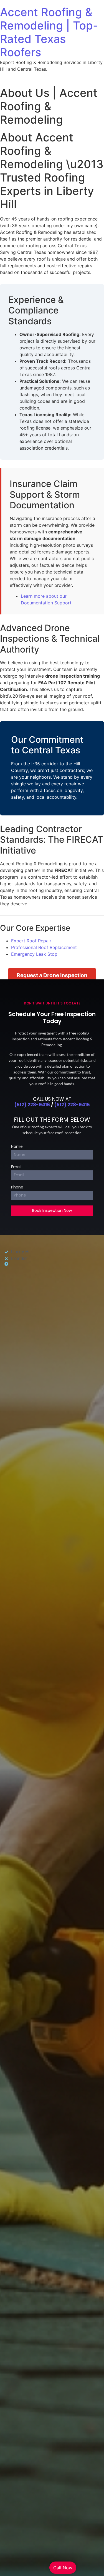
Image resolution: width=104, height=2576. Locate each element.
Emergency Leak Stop (34, 954)
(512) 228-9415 (72, 1105)
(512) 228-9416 (32, 1105)
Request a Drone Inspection (52, 975)
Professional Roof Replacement (44, 947)
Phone (17, 1187)
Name (17, 1147)
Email (16, 1167)
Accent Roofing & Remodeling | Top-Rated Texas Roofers (49, 32)
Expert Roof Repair (31, 941)
